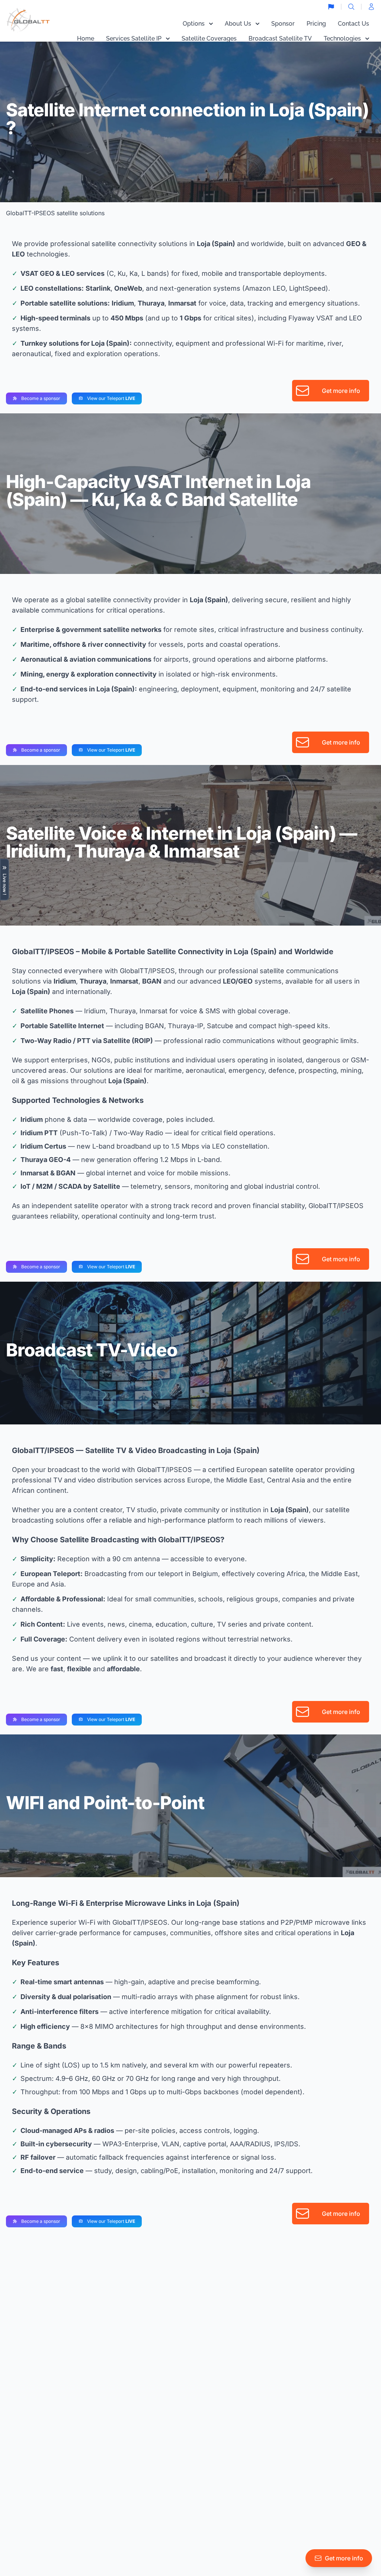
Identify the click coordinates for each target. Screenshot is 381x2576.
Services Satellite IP (134, 38)
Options (194, 24)
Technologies (342, 38)
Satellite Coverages (209, 38)
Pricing (316, 24)
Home (86, 38)
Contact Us (353, 24)
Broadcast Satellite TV (280, 38)
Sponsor (283, 24)
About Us (238, 24)
